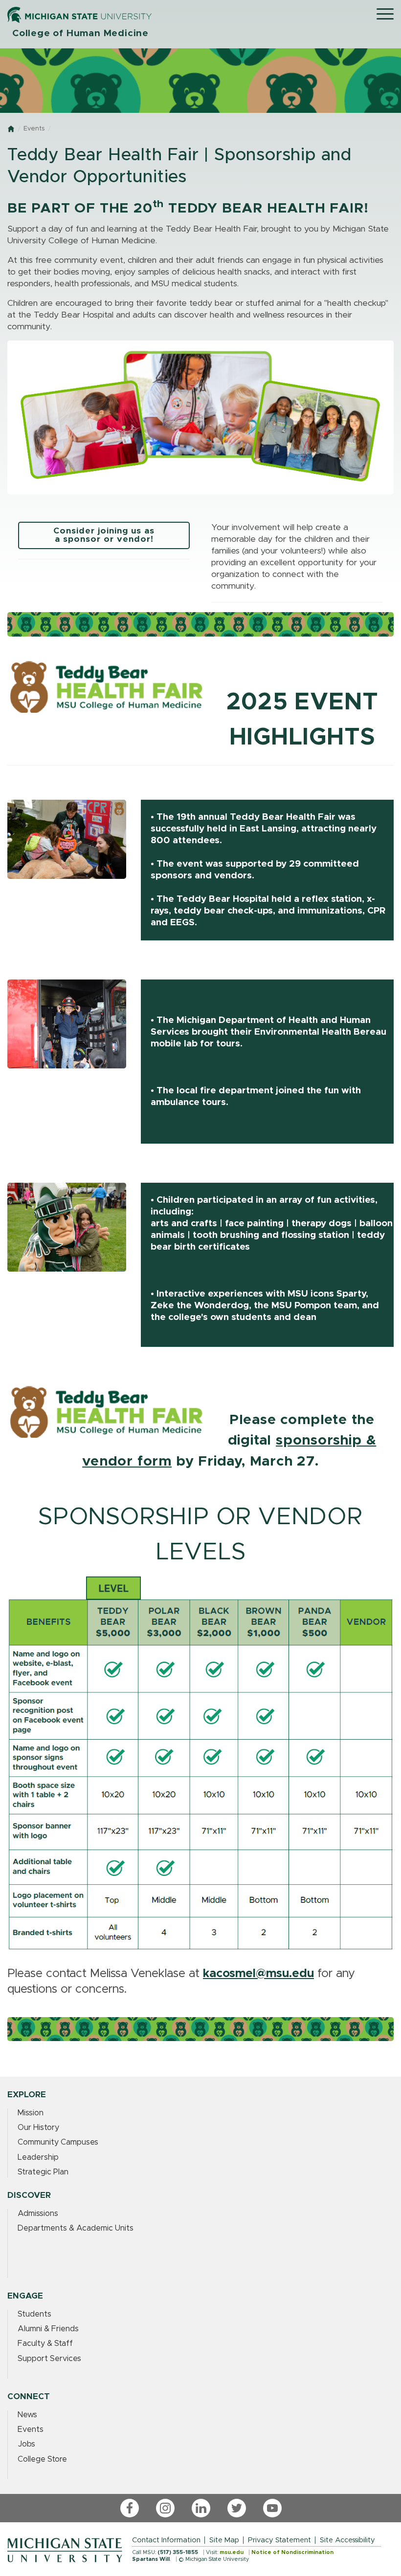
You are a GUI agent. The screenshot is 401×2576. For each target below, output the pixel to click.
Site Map (224, 2540)
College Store (42, 2459)
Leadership (38, 2157)
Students (34, 2314)
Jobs (26, 2444)
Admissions (38, 2214)
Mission (31, 2113)
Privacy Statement (279, 2540)
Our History (38, 2128)
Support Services (49, 2359)
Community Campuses (58, 2142)
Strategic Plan (43, 2172)
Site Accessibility (347, 2540)
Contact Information (166, 2540)
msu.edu (232, 2552)
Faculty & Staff (45, 2343)
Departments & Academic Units (76, 2228)
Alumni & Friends (48, 2329)
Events (34, 129)
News (27, 2415)
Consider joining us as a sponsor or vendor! (104, 535)
